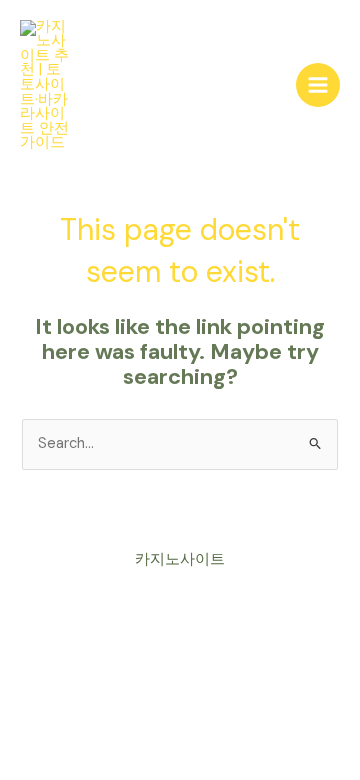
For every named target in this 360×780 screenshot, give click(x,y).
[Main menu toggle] (318, 85)
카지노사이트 (180, 559)
